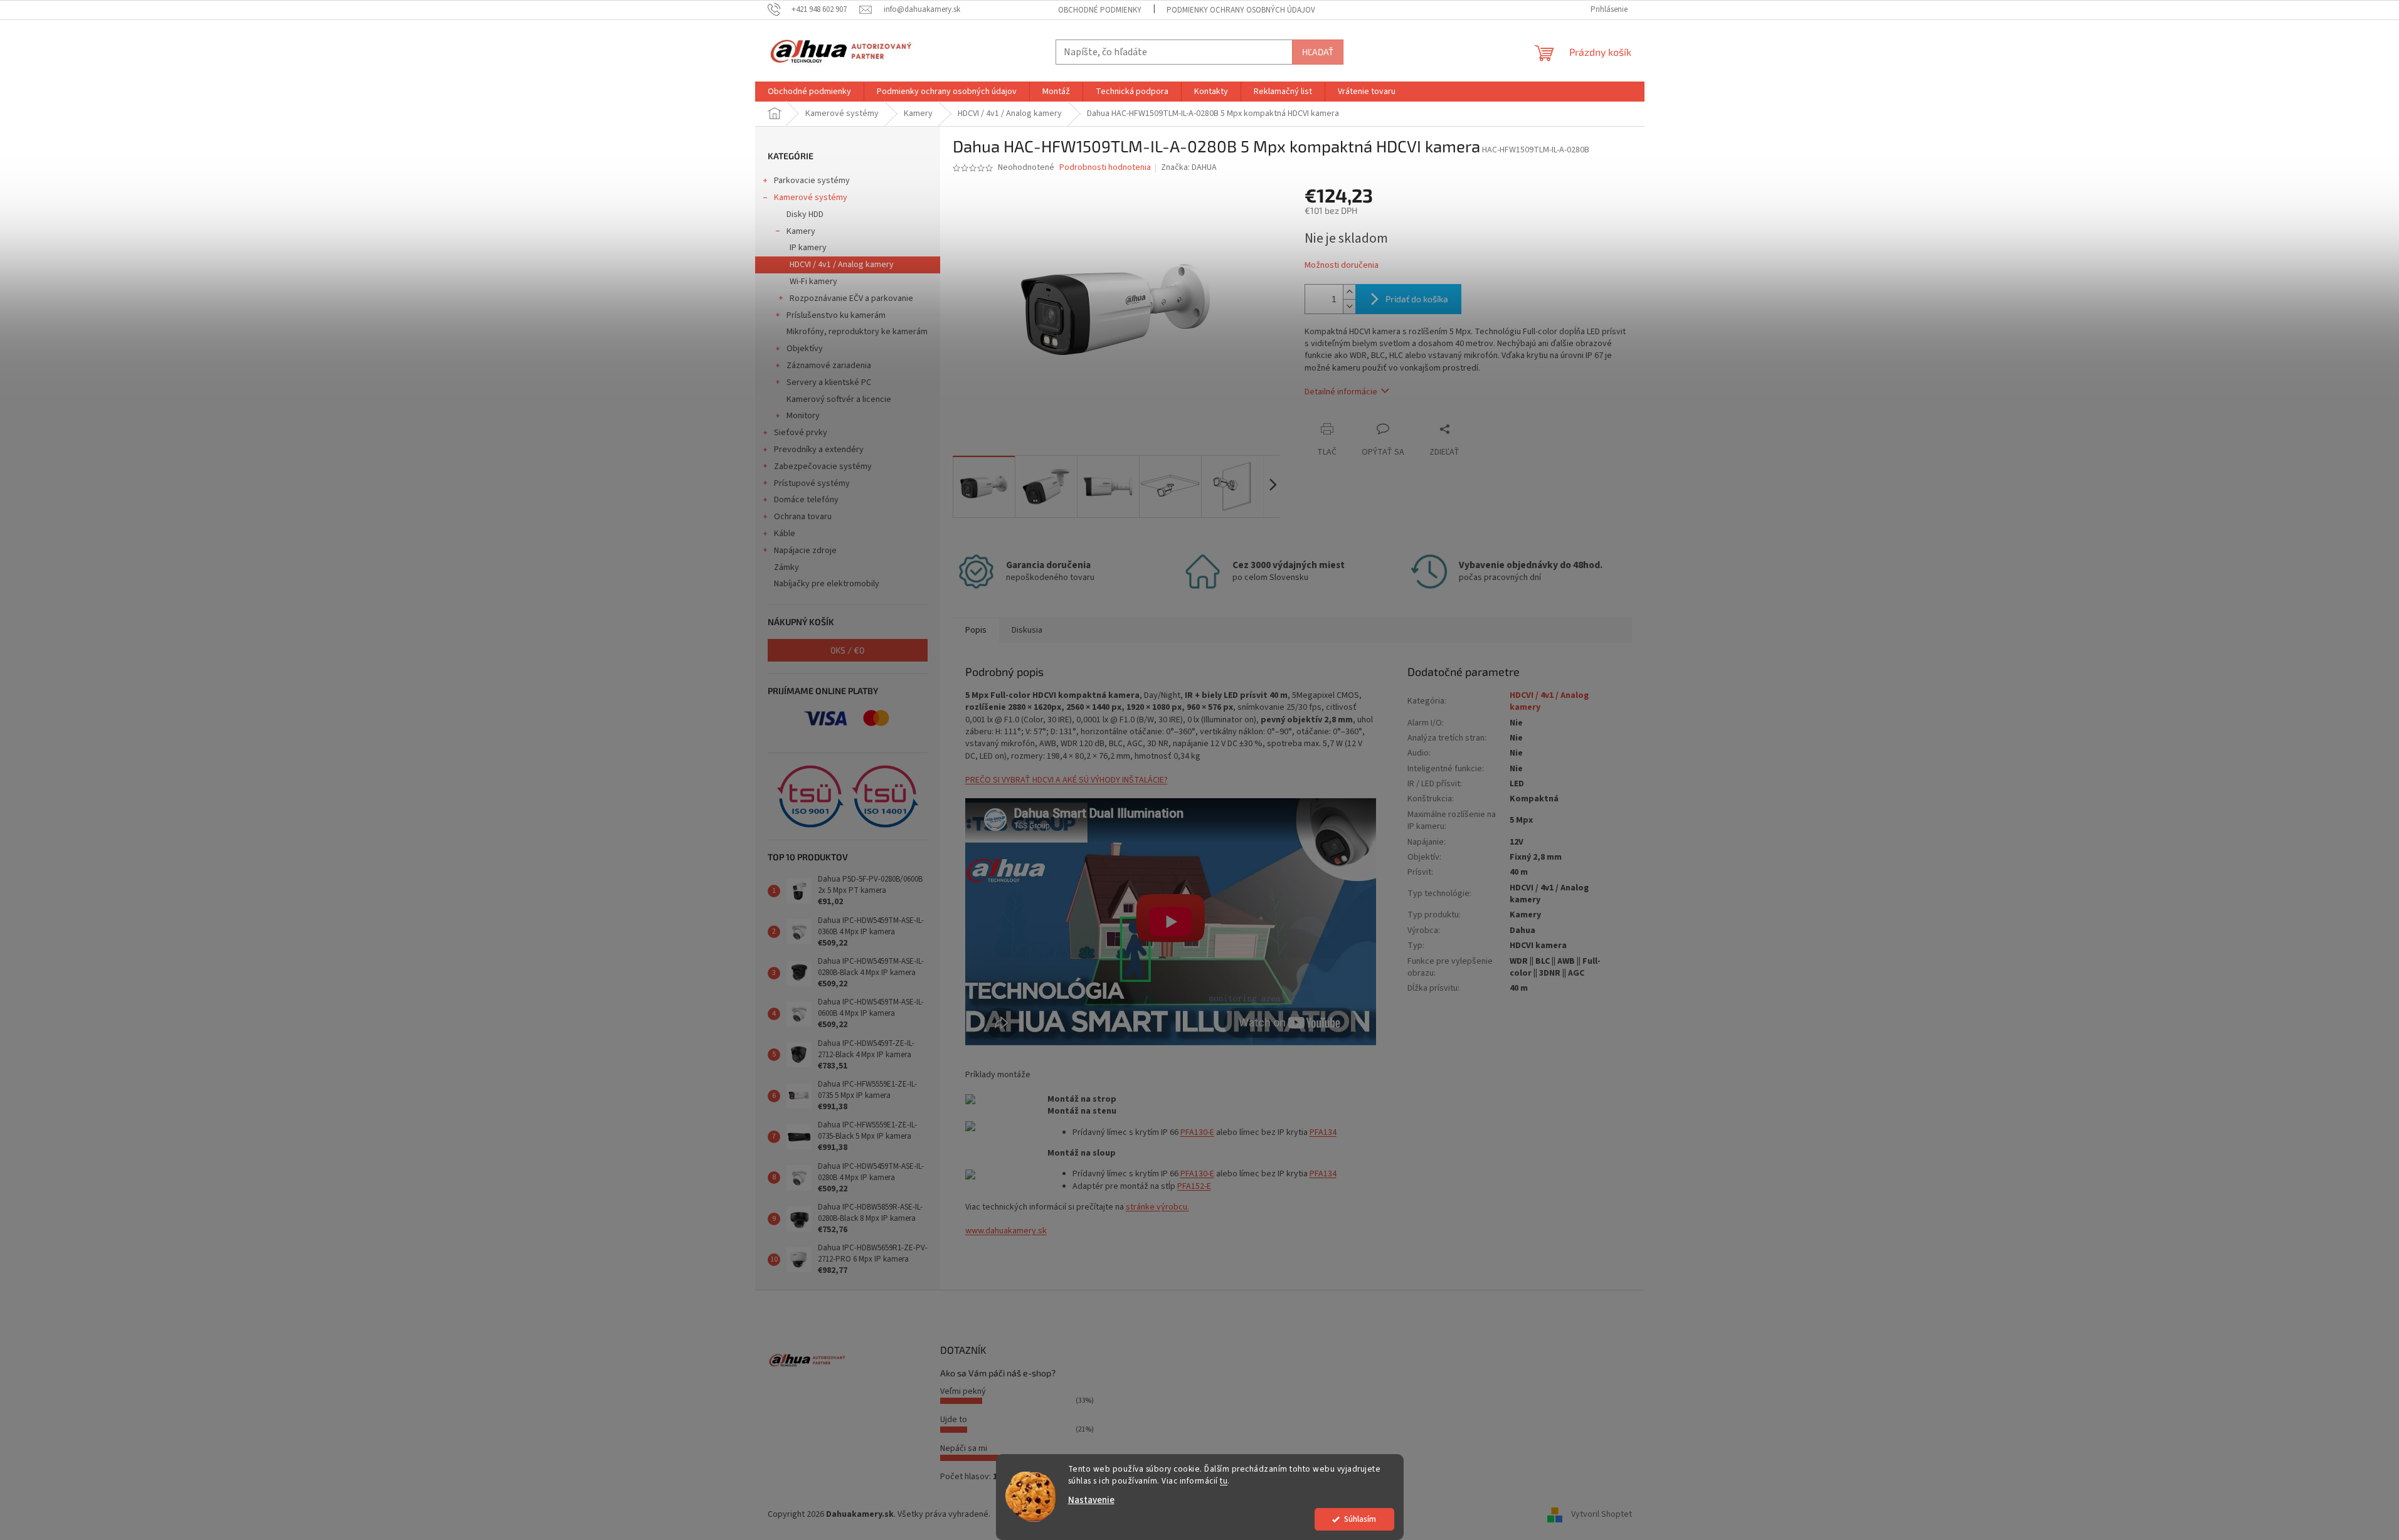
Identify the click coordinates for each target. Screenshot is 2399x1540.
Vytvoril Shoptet (1602, 1514)
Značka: (1189, 167)
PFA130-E (1197, 1132)
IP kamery (808, 248)
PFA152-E (1194, 1186)
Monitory (803, 416)
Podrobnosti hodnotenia (1105, 168)
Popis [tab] (976, 630)
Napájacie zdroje (805, 551)
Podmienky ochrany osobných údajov (1241, 10)
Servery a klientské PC (829, 382)
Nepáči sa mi (964, 1448)
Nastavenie (1091, 1500)
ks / (847, 650)
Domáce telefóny (806, 500)
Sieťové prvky (801, 433)
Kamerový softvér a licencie (839, 399)
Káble (785, 534)
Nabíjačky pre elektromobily (827, 584)
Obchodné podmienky (1100, 10)
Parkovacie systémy (812, 181)
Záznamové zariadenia (829, 366)
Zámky (786, 567)
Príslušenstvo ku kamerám (836, 315)
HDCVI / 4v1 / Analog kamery (842, 265)
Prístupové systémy (812, 483)
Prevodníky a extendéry (819, 450)
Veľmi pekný (963, 1391)
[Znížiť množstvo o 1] (1349, 306)
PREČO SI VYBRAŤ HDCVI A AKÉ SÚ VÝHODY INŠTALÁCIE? (1067, 780)
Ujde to (954, 1420)
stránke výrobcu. (1157, 1207)
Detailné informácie (1341, 392)
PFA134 (1323, 1132)
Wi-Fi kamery (813, 282)
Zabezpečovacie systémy (823, 467)
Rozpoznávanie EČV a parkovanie (851, 298)
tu (1224, 1481)
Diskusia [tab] (1027, 630)
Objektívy (805, 349)
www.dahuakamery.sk (1006, 1231)
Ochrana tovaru (803, 517)
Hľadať (1318, 52)
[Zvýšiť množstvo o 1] (1349, 292)
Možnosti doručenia (1342, 266)
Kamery (801, 231)
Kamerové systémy (811, 198)
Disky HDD (805, 214)
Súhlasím (1360, 1519)
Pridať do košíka (1417, 299)
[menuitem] (809, 92)
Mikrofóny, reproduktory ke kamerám (857, 332)
